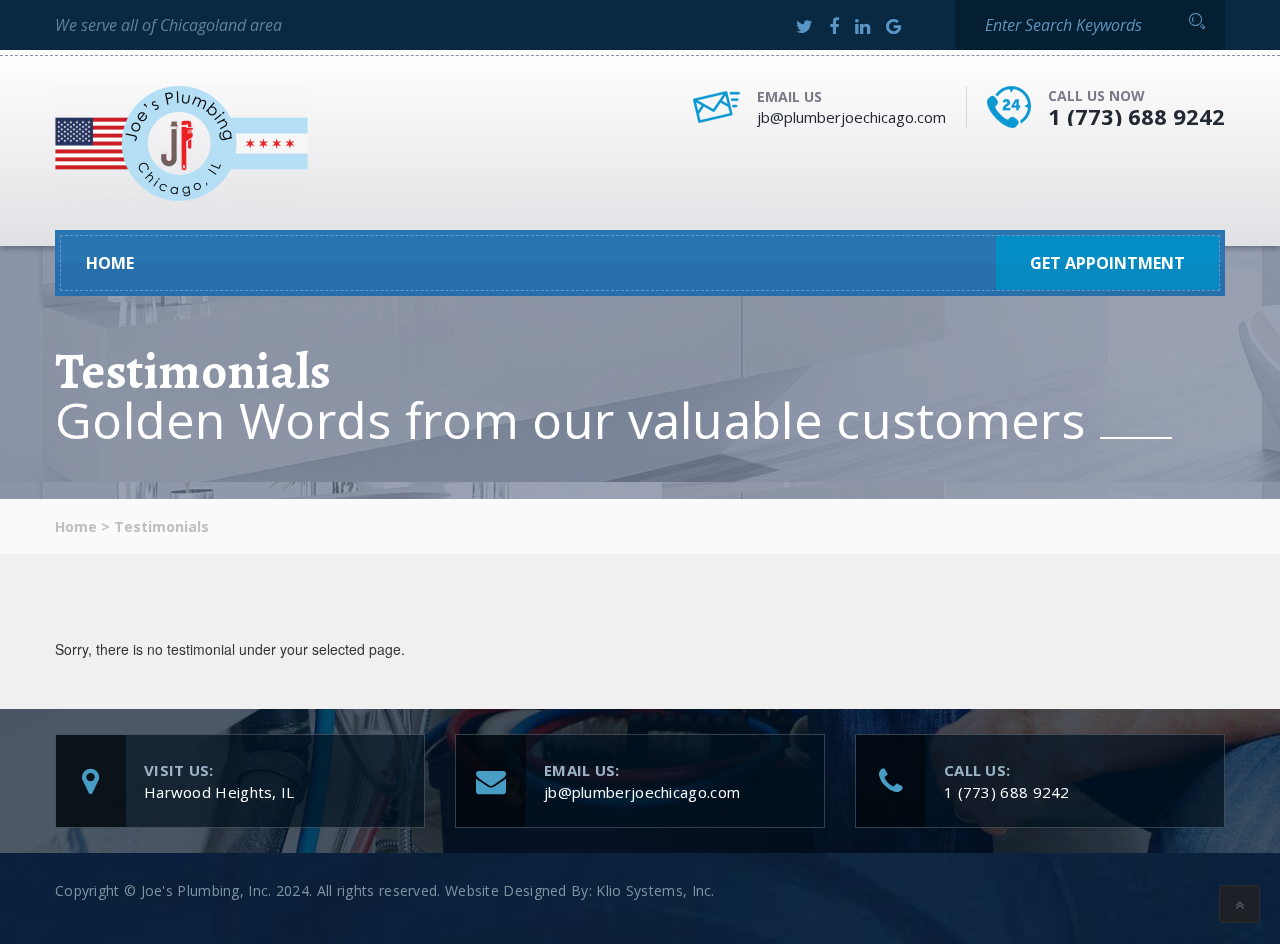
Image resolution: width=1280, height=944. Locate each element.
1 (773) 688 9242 (1136, 116)
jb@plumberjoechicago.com (851, 117)
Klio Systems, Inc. (655, 890)
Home (110, 263)
